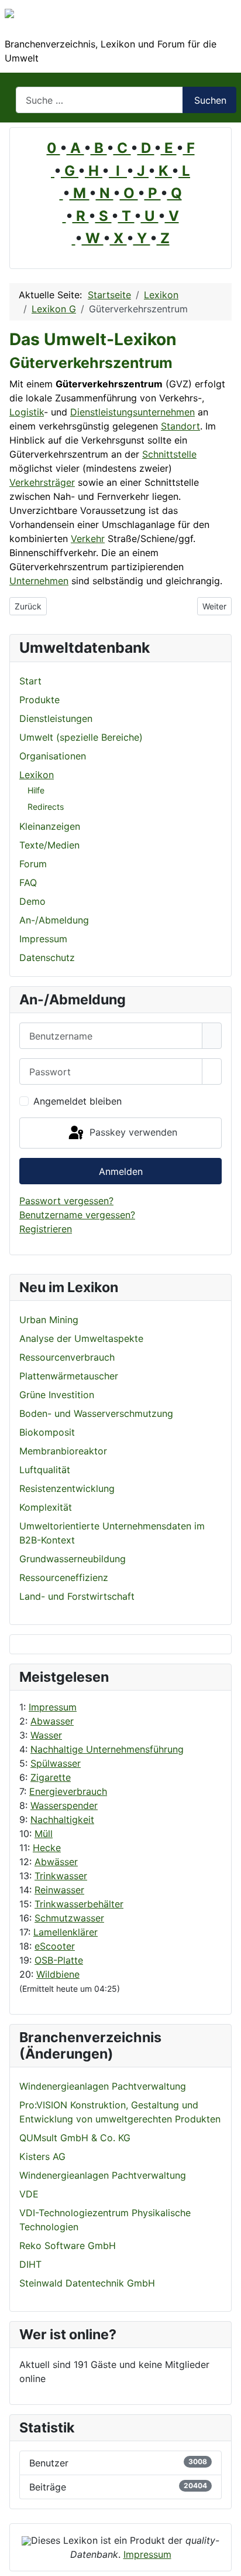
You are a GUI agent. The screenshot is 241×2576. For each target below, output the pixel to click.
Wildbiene (58, 1974)
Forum (33, 864)
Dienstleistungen (56, 718)
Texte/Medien (49, 845)
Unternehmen (39, 581)
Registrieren (46, 1229)
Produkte (39, 700)
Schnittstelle (169, 454)
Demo (32, 901)
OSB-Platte (59, 1960)
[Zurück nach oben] (226, 2561)
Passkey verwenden (132, 1132)
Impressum (53, 1707)
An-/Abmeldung (54, 920)
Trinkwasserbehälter (79, 1904)
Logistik (27, 412)
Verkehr (88, 539)
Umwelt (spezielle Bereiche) (81, 737)
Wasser (46, 1735)
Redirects (46, 807)
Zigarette (51, 1777)
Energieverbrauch (68, 1791)
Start (30, 681)
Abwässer (56, 1862)
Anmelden (121, 1171)
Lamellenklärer (66, 1932)
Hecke (47, 1848)
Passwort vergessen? (66, 1201)
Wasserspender (64, 1805)
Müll (44, 1834)
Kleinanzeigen (50, 826)
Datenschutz (47, 958)
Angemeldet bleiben (78, 1101)
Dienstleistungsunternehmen (132, 412)
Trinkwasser (61, 1876)
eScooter (55, 1946)
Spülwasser (56, 1763)
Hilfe (36, 790)
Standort (180, 426)
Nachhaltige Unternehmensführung (107, 1749)
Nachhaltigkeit (62, 1819)
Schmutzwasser (69, 1918)
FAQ (28, 882)
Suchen (210, 100)
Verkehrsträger (42, 482)
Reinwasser (59, 1890)
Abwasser (52, 1721)
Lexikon (37, 775)
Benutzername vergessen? (77, 1215)
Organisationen (53, 756)
